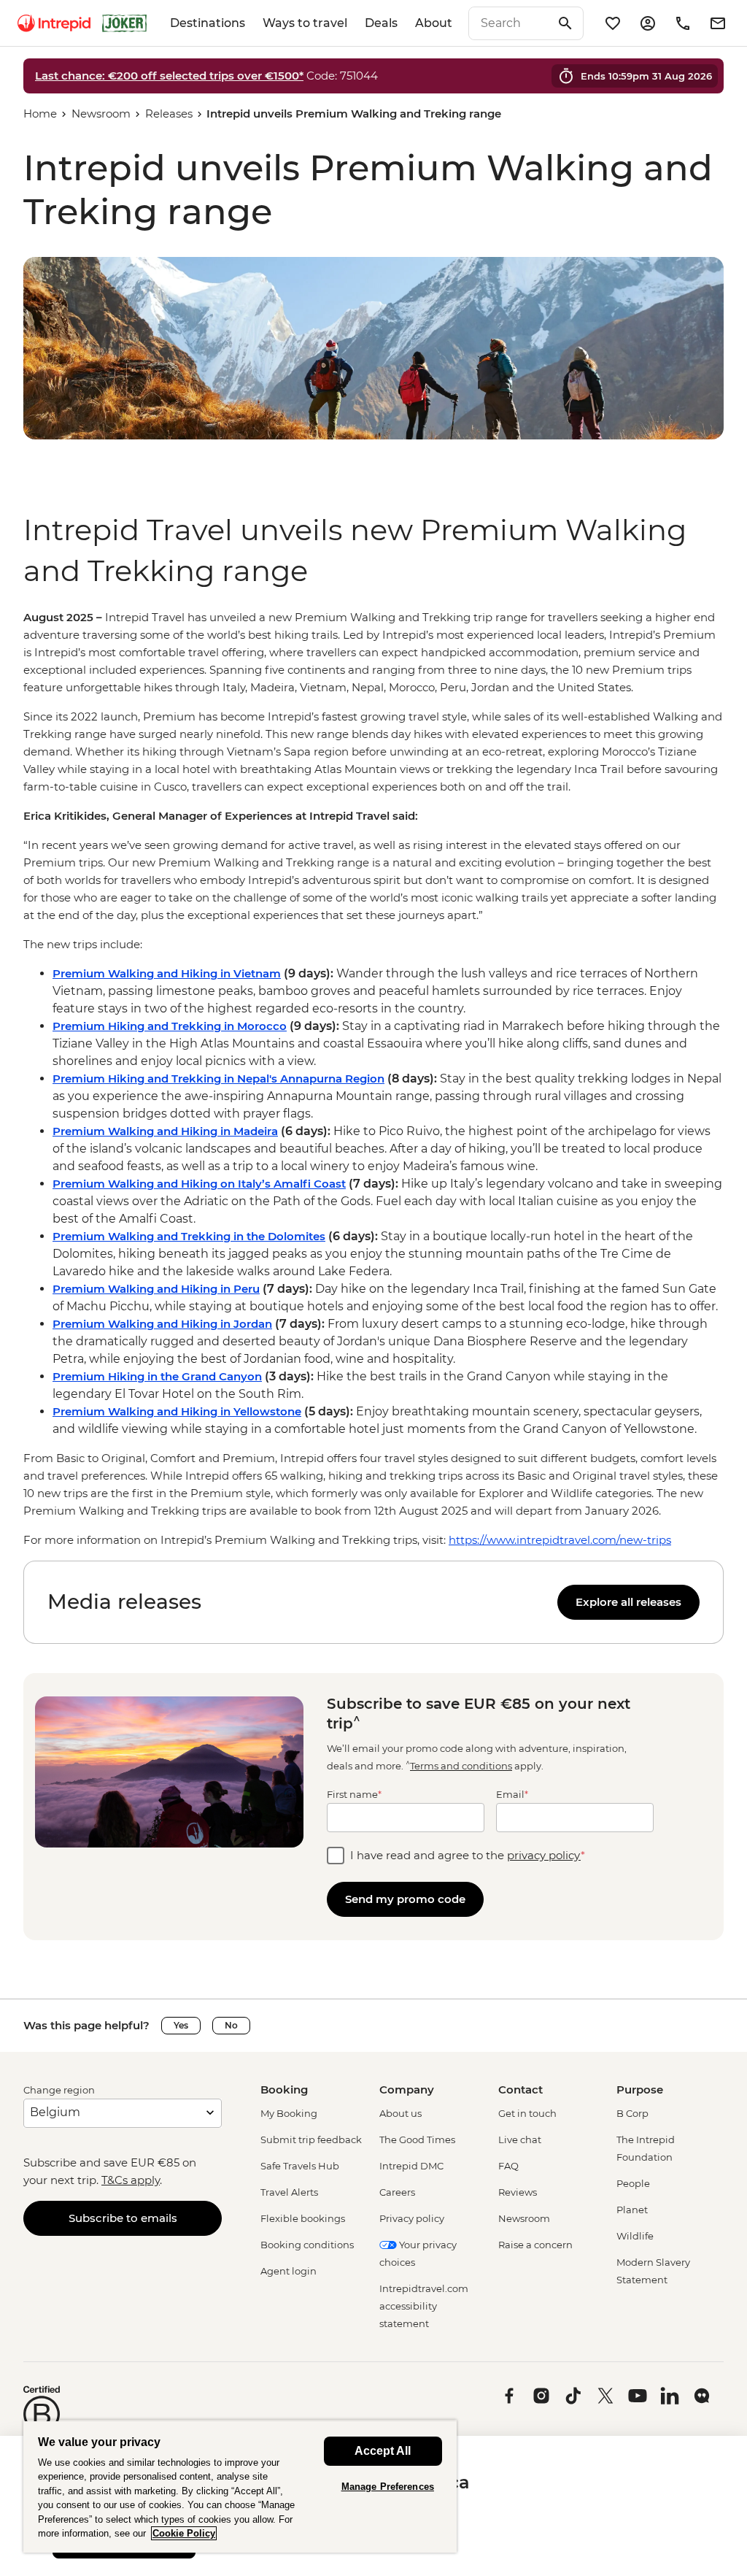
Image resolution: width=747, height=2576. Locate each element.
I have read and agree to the (468, 1855)
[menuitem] (54, 23)
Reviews (518, 2192)
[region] (373, 1079)
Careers (397, 2192)
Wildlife (635, 2236)
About (434, 23)
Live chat (520, 2139)
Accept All (383, 2451)
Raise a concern (535, 2245)
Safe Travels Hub (300, 2166)
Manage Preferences (388, 2487)
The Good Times (417, 2139)
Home (40, 114)
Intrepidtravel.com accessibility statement (424, 2306)
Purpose (640, 2089)
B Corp (632, 2113)
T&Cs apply (131, 2180)
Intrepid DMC (411, 2166)
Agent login (289, 2271)
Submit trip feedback (311, 2139)
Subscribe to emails (123, 2218)
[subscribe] (718, 23)
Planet (632, 2210)
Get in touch (527, 2113)
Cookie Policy (184, 2533)
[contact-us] (683, 23)
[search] (510, 23)
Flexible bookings (303, 2218)
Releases (169, 114)
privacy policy (544, 1855)
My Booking (289, 2113)
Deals (381, 23)
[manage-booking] (648, 23)
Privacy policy (412, 2218)
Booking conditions (307, 2245)
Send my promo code (405, 1899)
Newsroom (101, 114)
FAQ (508, 2166)
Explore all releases (628, 1602)
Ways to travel (305, 23)
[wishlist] (613, 23)
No (231, 2025)
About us (400, 2113)
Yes (181, 2025)
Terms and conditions (461, 1766)
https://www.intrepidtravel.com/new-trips (560, 1540)
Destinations (208, 23)
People (633, 2183)
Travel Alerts (289, 2192)
